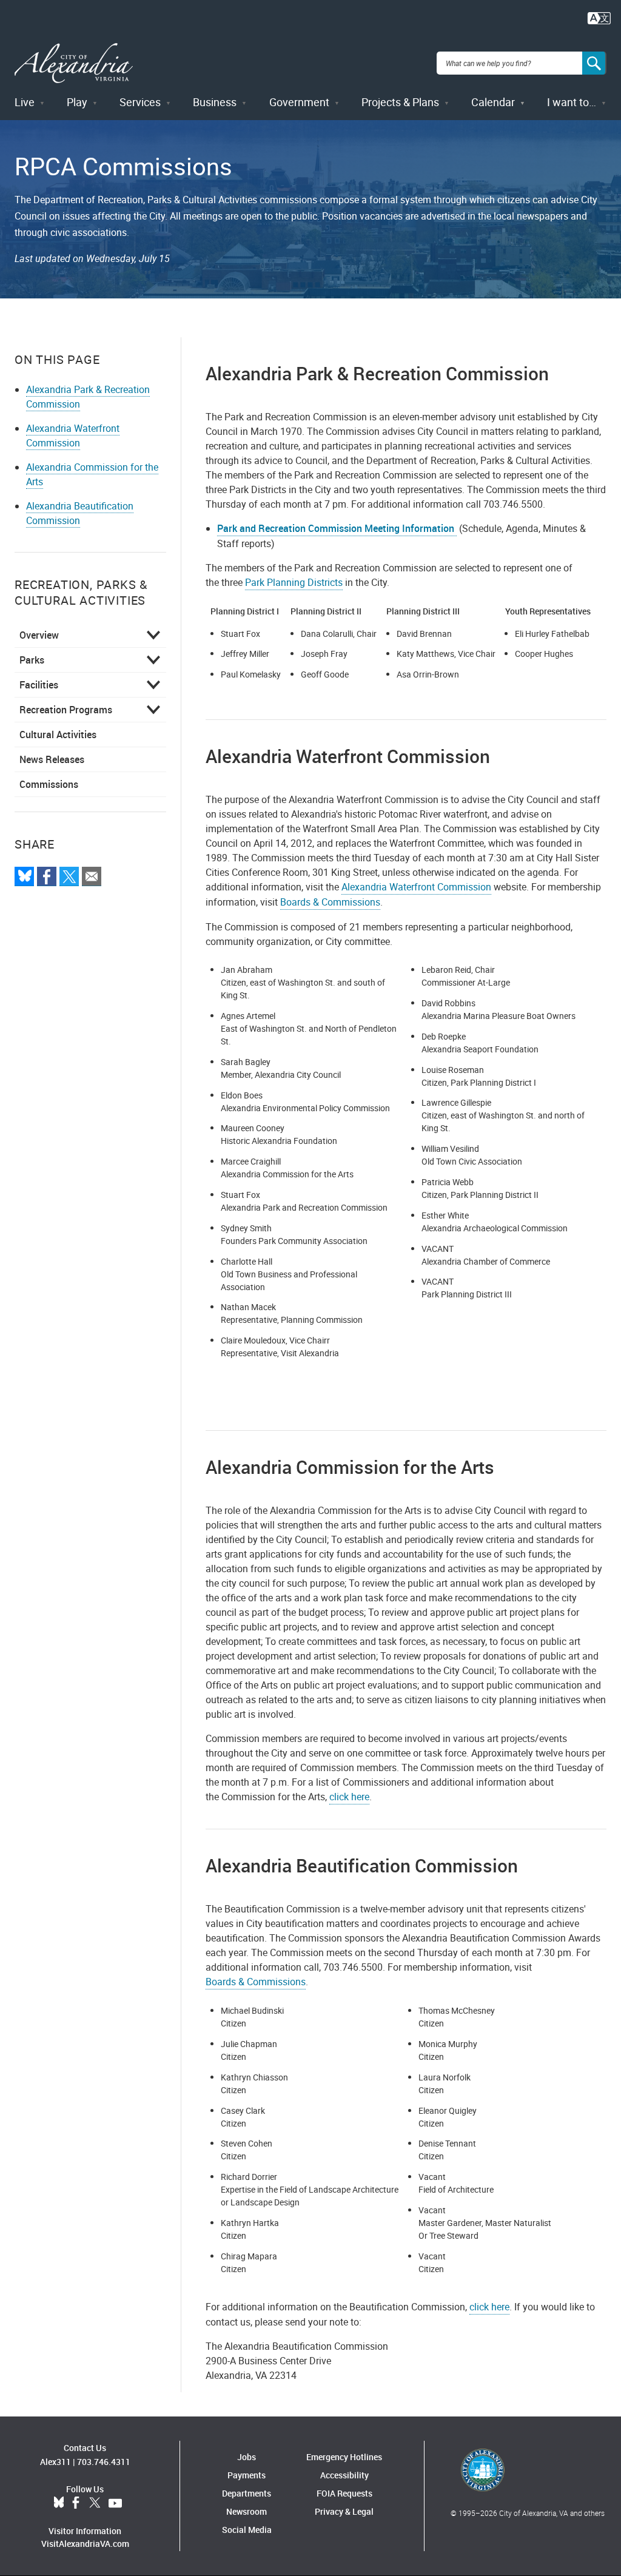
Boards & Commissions (330, 902)
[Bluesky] (24, 876)
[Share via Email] (92, 876)
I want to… (572, 102)
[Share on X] (69, 876)
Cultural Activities (58, 735)
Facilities (39, 685)
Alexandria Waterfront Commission (73, 435)
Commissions (49, 784)
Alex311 (55, 2462)
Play (77, 102)
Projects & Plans (400, 102)
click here (349, 1797)
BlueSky (59, 2503)
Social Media (247, 2530)
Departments (247, 2493)
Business (215, 102)
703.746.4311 (104, 2462)
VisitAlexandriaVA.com (85, 2544)
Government (299, 102)
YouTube (115, 2503)
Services (140, 102)
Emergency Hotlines (344, 2457)
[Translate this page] (599, 17)
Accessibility (344, 2475)
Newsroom (247, 2511)
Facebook (76, 2503)
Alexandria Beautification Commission (80, 513)
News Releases (52, 759)
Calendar (493, 102)
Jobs (247, 2457)
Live (25, 102)
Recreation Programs (66, 710)
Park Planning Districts (294, 582)
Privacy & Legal (344, 2511)
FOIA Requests (344, 2493)
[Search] (594, 63)
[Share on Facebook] (47, 876)
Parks (32, 660)
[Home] (74, 63)
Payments (247, 2475)
